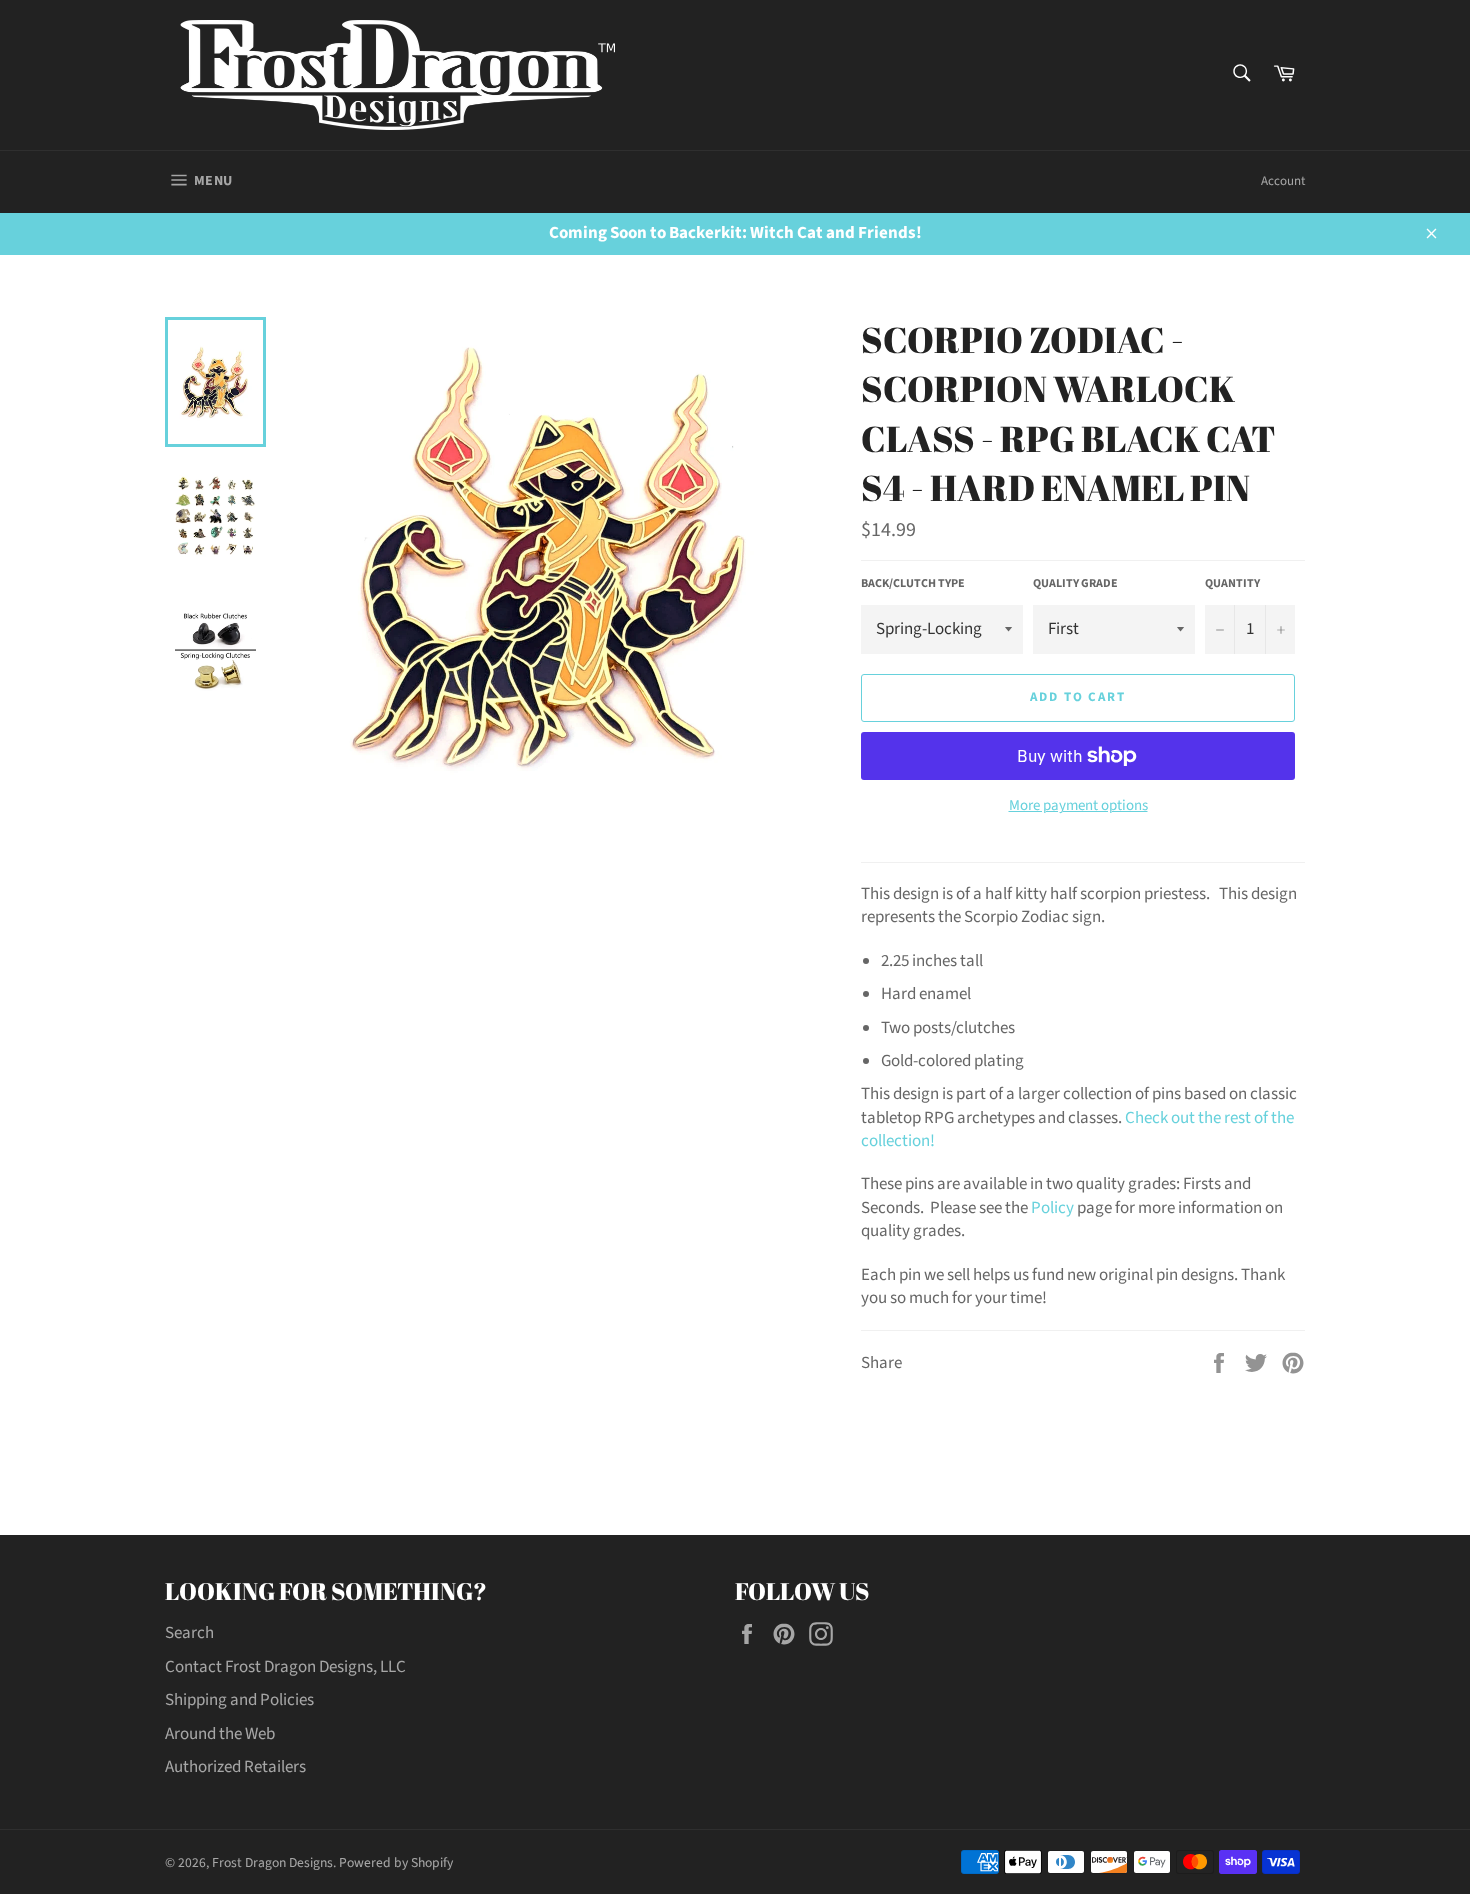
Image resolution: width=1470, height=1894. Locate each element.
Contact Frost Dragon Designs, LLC (285, 1667)
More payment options (1078, 806)
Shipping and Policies (239, 1700)
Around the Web (220, 1734)
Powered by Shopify (396, 1862)
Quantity (1232, 584)
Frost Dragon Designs (272, 1862)
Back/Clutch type (913, 584)
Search (189, 1633)
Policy (1052, 1208)
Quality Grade (1075, 584)
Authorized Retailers (235, 1767)
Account (1283, 181)
